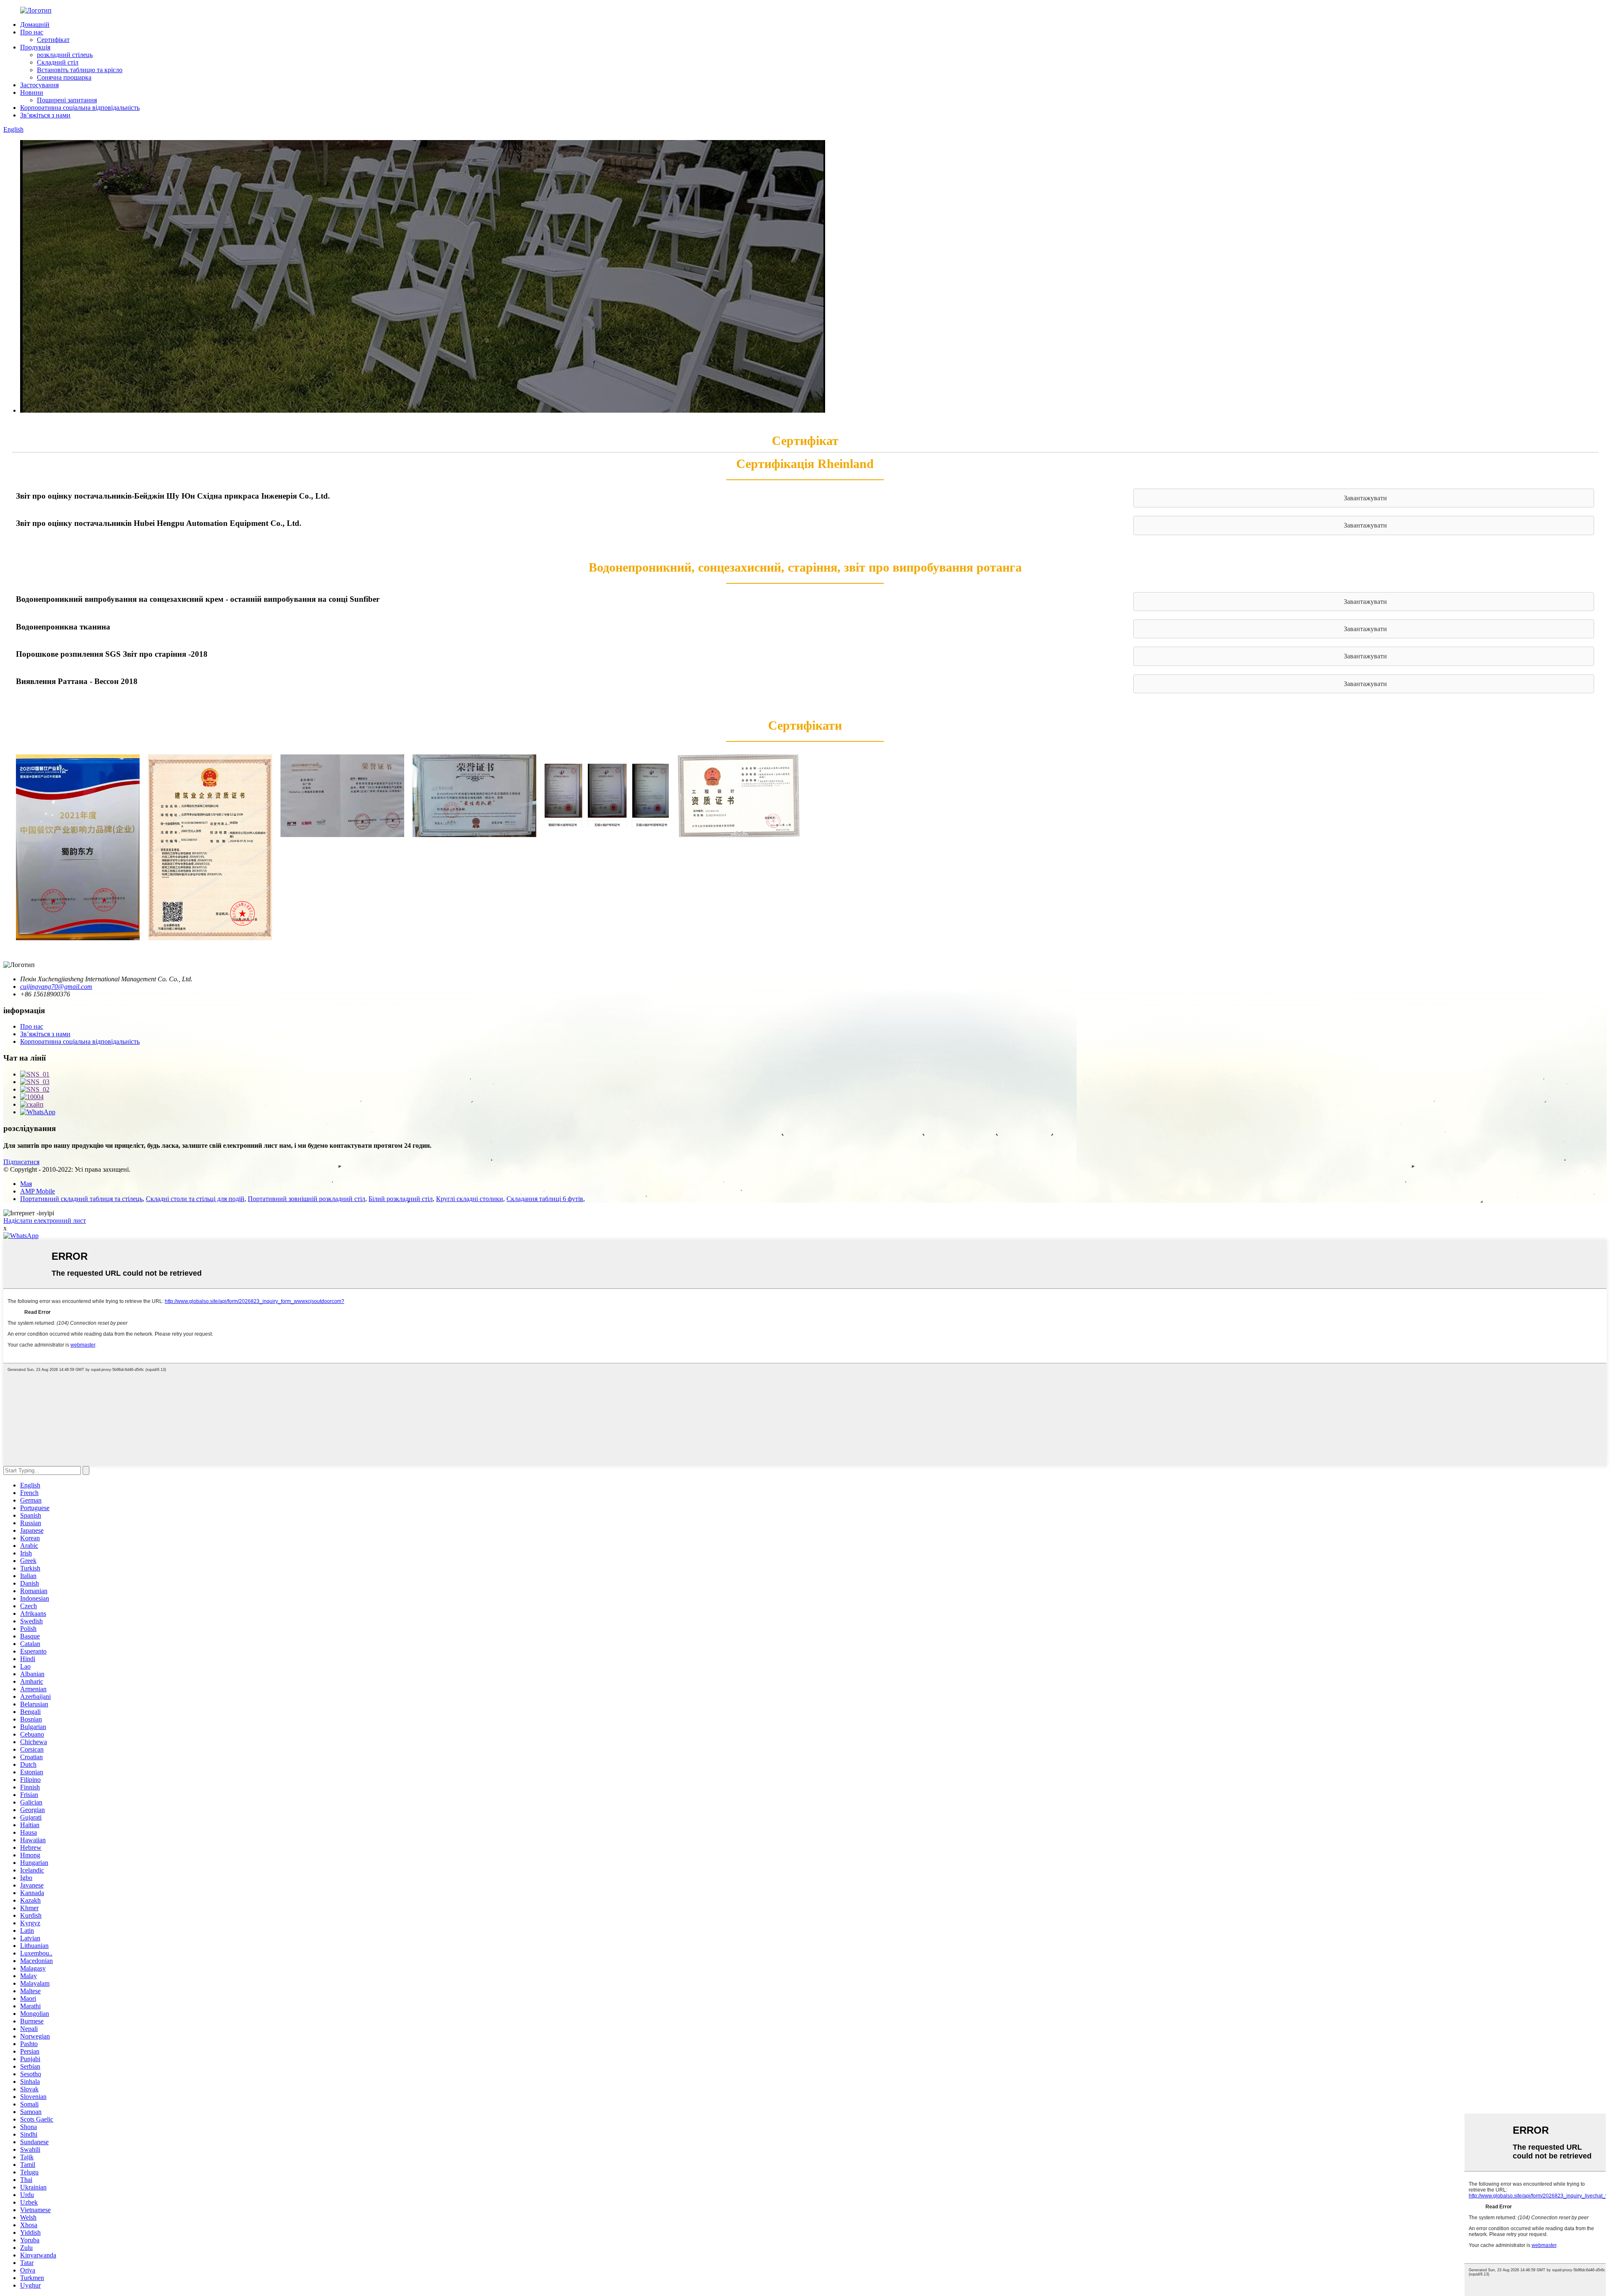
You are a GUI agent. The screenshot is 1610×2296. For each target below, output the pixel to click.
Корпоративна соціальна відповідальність (80, 108)
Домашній (35, 25)
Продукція (35, 47)
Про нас (32, 32)
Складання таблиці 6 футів (545, 1199)
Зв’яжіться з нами (45, 115)
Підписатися (21, 1162)
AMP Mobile (38, 1191)
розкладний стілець (65, 55)
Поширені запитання (67, 100)
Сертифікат (53, 40)
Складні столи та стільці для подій (195, 1199)
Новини (32, 92)
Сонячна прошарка (64, 77)
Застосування (39, 85)
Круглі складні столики (470, 1199)
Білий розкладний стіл (401, 1199)
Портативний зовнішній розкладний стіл (306, 1199)
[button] (1364, 498)
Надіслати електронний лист (45, 1221)
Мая (26, 1184)
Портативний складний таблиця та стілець (81, 1199)
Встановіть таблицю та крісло (80, 70)
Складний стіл (58, 62)
